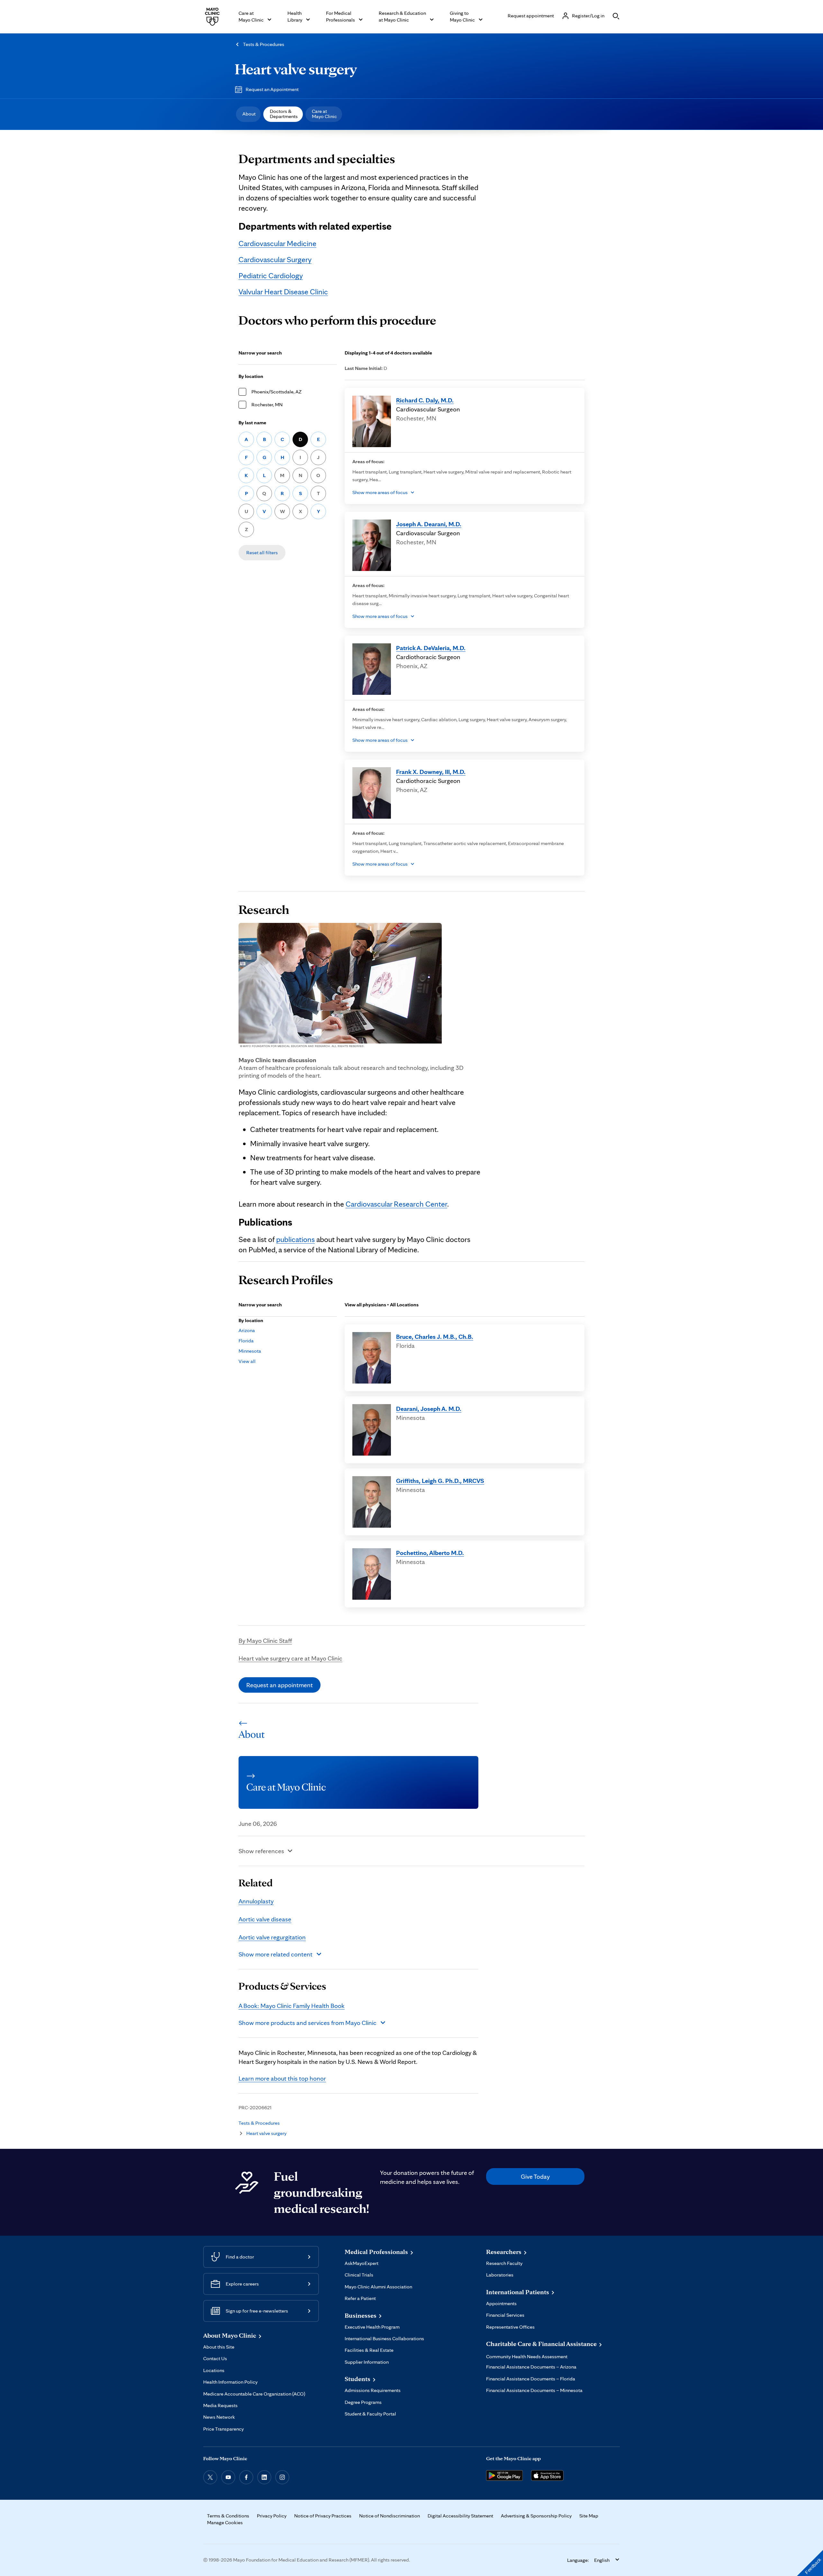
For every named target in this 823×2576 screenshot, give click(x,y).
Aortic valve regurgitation (272, 1937)
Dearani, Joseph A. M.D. (429, 1409)
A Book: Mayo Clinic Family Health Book (292, 2006)
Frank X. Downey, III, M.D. (431, 772)
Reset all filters (262, 552)
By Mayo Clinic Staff (265, 1641)
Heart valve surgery (296, 69)
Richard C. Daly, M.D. (425, 400)
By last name (252, 423)
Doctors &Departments (284, 114)
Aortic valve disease (265, 1919)
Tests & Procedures (264, 44)
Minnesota (250, 1351)
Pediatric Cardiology (271, 276)
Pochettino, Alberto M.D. (430, 1553)
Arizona (247, 1330)
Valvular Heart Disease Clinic (283, 292)
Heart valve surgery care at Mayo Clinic (290, 1658)
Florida (246, 1341)
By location (251, 376)
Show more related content (276, 1954)
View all (247, 1361)
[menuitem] (248, 114)
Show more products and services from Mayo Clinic (307, 2023)
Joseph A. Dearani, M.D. (429, 524)
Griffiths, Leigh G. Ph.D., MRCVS (440, 1481)
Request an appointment (280, 1685)
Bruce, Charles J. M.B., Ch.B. (435, 1337)
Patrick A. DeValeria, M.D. (431, 648)
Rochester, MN (267, 405)
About (249, 114)
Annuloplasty (256, 1901)
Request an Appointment (272, 89)
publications (295, 1239)
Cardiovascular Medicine (277, 243)
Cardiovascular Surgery (275, 259)
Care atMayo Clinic (324, 114)
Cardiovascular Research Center (396, 1204)
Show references (261, 1851)
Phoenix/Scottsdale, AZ (276, 392)
